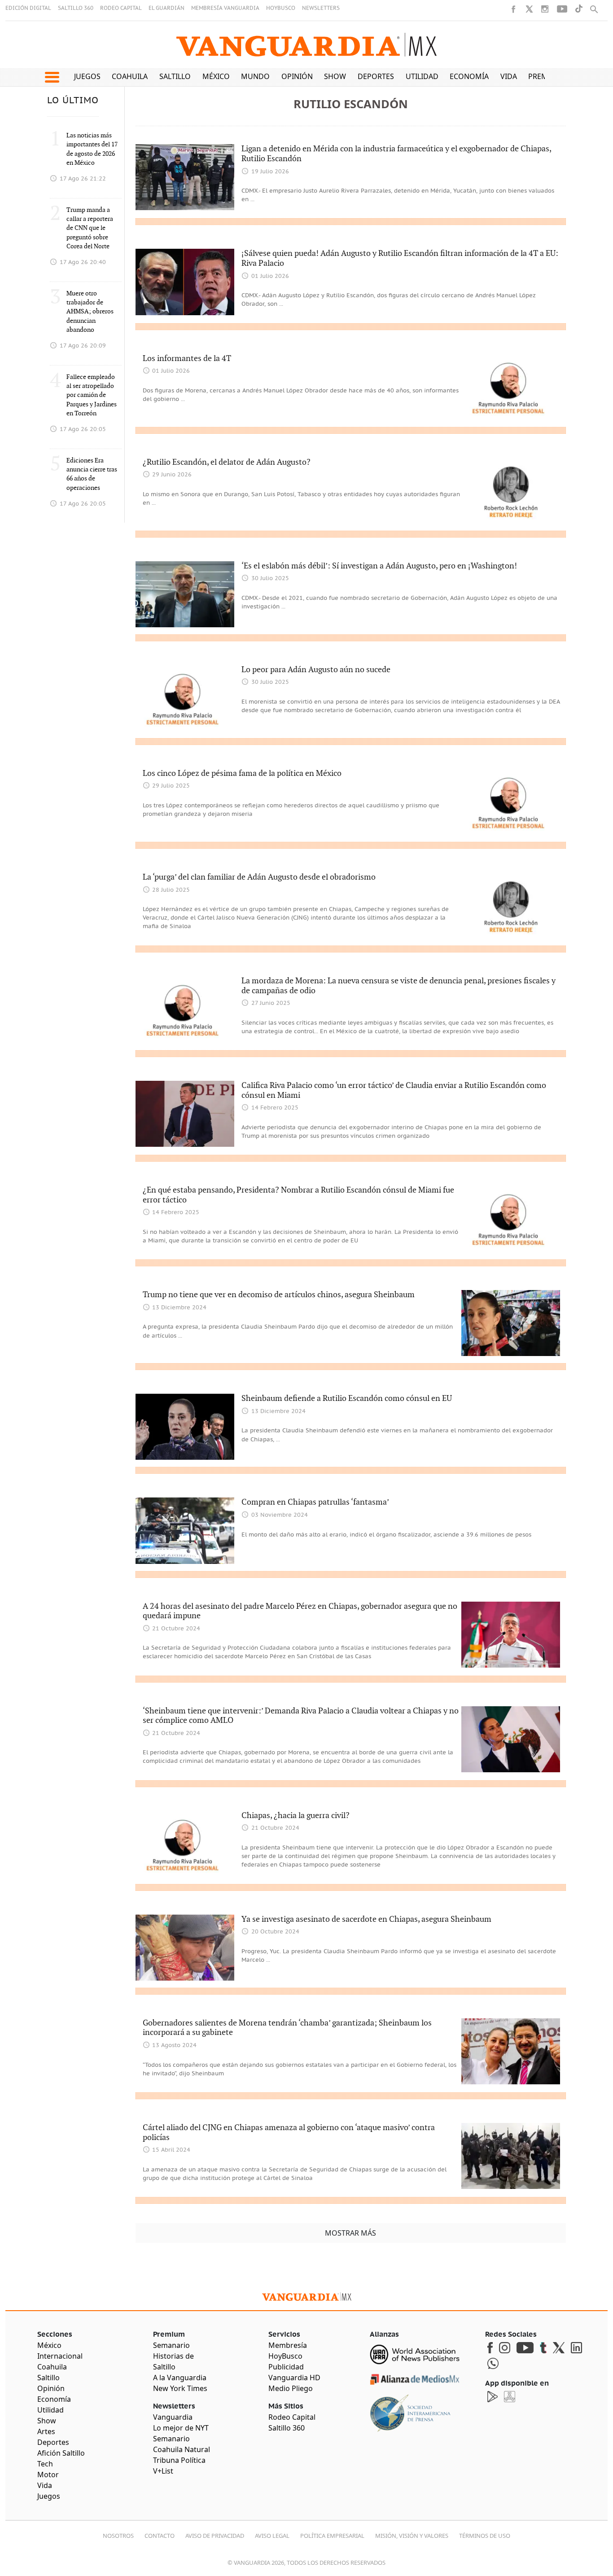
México (216, 76)
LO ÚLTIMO (73, 101)
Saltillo (175, 76)
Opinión (297, 76)
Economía (469, 76)
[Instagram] (545, 9)
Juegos (87, 76)
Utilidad (422, 76)
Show (335, 76)
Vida (509, 76)
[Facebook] (513, 9)
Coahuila (130, 76)
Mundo (255, 76)
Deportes (376, 76)
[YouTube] (562, 9)
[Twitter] (529, 9)
